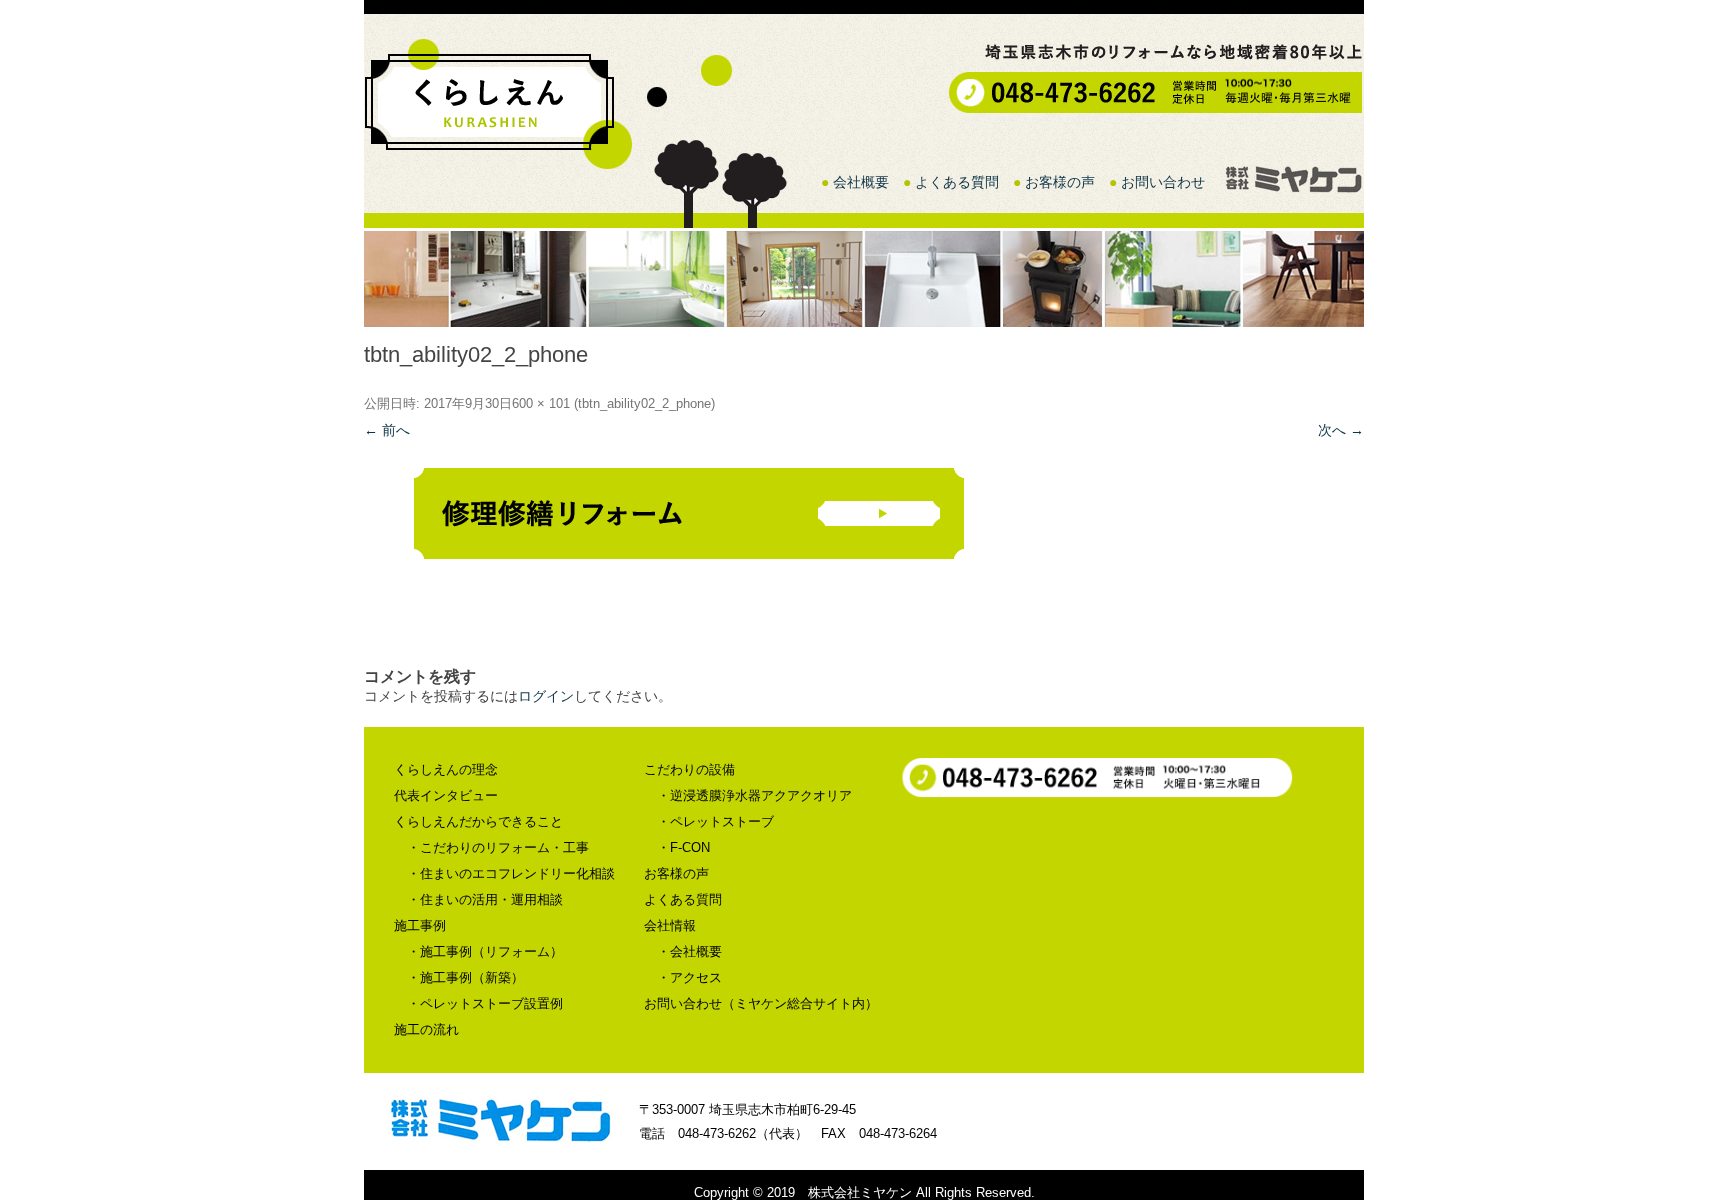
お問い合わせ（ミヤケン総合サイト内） (761, 1003)
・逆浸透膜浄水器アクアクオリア (754, 795)
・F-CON (683, 847)
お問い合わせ (1163, 182)
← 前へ (387, 430)
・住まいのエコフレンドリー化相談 (511, 873)
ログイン (546, 696)
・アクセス (689, 977)
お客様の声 (1060, 182)
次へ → (1341, 430)
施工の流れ (426, 1029)
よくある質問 (957, 182)
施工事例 (420, 925)
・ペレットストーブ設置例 (485, 1003)
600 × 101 (541, 403)
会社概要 (861, 182)
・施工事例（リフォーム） (485, 951)
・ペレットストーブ (715, 821)
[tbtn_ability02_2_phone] (864, 518)
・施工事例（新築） (465, 977)
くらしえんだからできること (478, 821)
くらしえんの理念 (446, 769)
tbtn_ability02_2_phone (644, 403)
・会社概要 (689, 951)
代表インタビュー (446, 795)
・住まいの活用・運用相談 (485, 899)
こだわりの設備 (689, 769)
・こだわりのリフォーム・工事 (498, 847)
